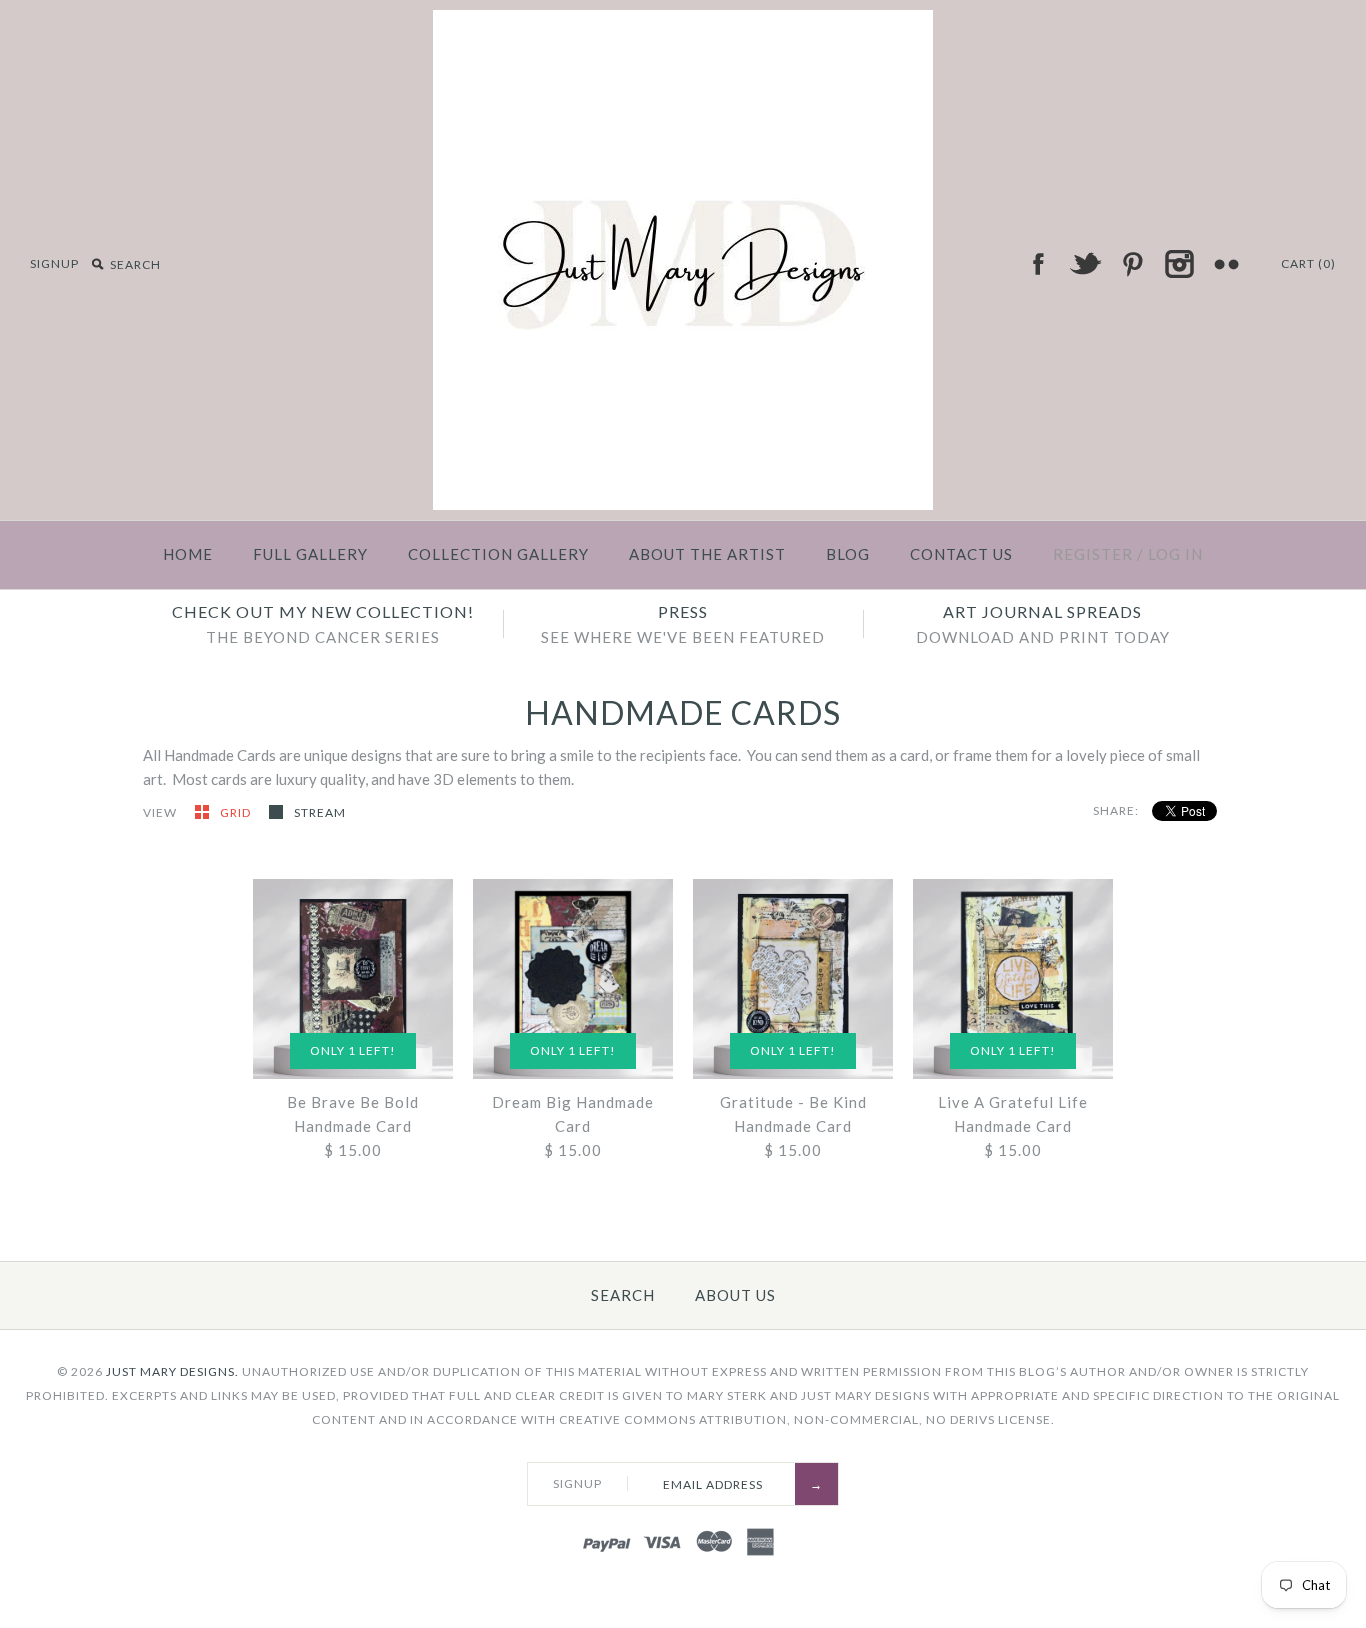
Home (188, 554)
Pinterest (1132, 264)
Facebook (1038, 264)
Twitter (1085, 264)
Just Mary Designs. (172, 1371)
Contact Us (961, 554)
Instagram (1179, 264)
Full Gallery (310, 554)
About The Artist (707, 554)
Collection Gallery (498, 554)
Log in (1175, 554)
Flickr (1226, 264)
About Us (735, 1295)
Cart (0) (1308, 263)
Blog (848, 554)
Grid (237, 812)
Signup (54, 263)
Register (1093, 554)
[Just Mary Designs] (683, 22)
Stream (320, 812)
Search (623, 1295)
